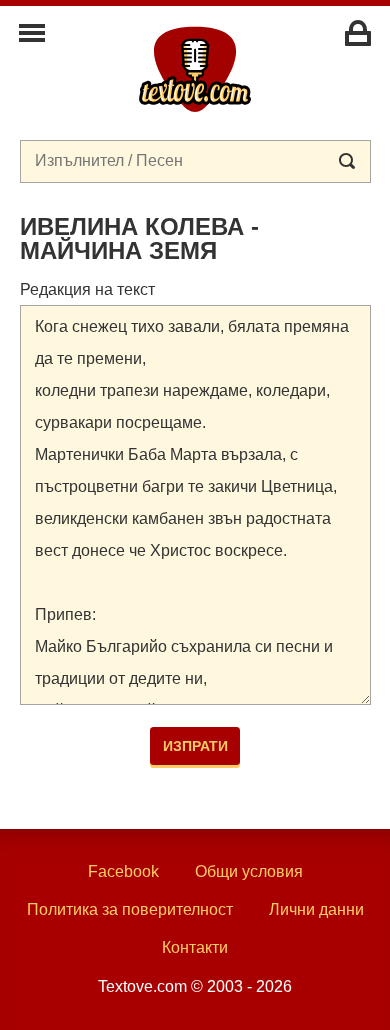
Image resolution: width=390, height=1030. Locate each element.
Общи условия (249, 871)
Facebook (123, 871)
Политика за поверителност (130, 909)
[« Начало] (195, 68)
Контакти (195, 947)
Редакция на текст (87, 289)
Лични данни (316, 909)
